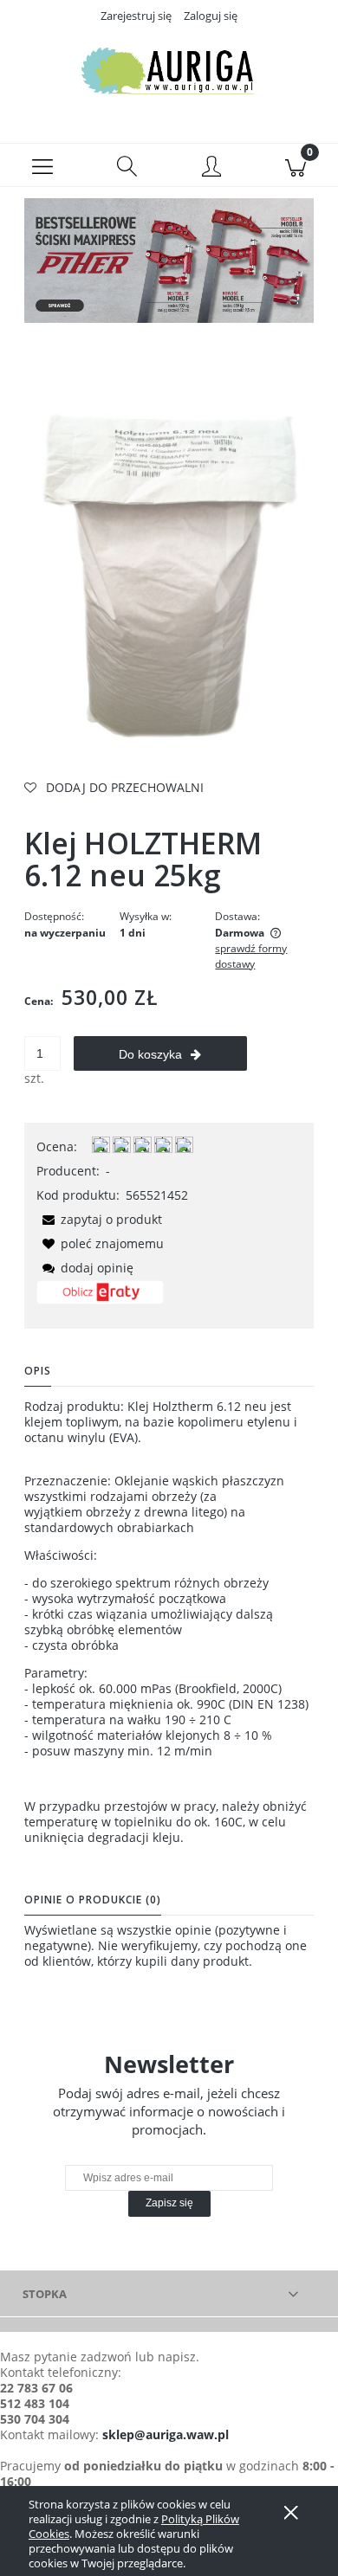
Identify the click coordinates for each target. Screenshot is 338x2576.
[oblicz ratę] (100, 1298)
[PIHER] (169, 259)
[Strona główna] (169, 72)
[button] (42, 165)
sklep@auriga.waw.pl (166, 2434)
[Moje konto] (211, 168)
